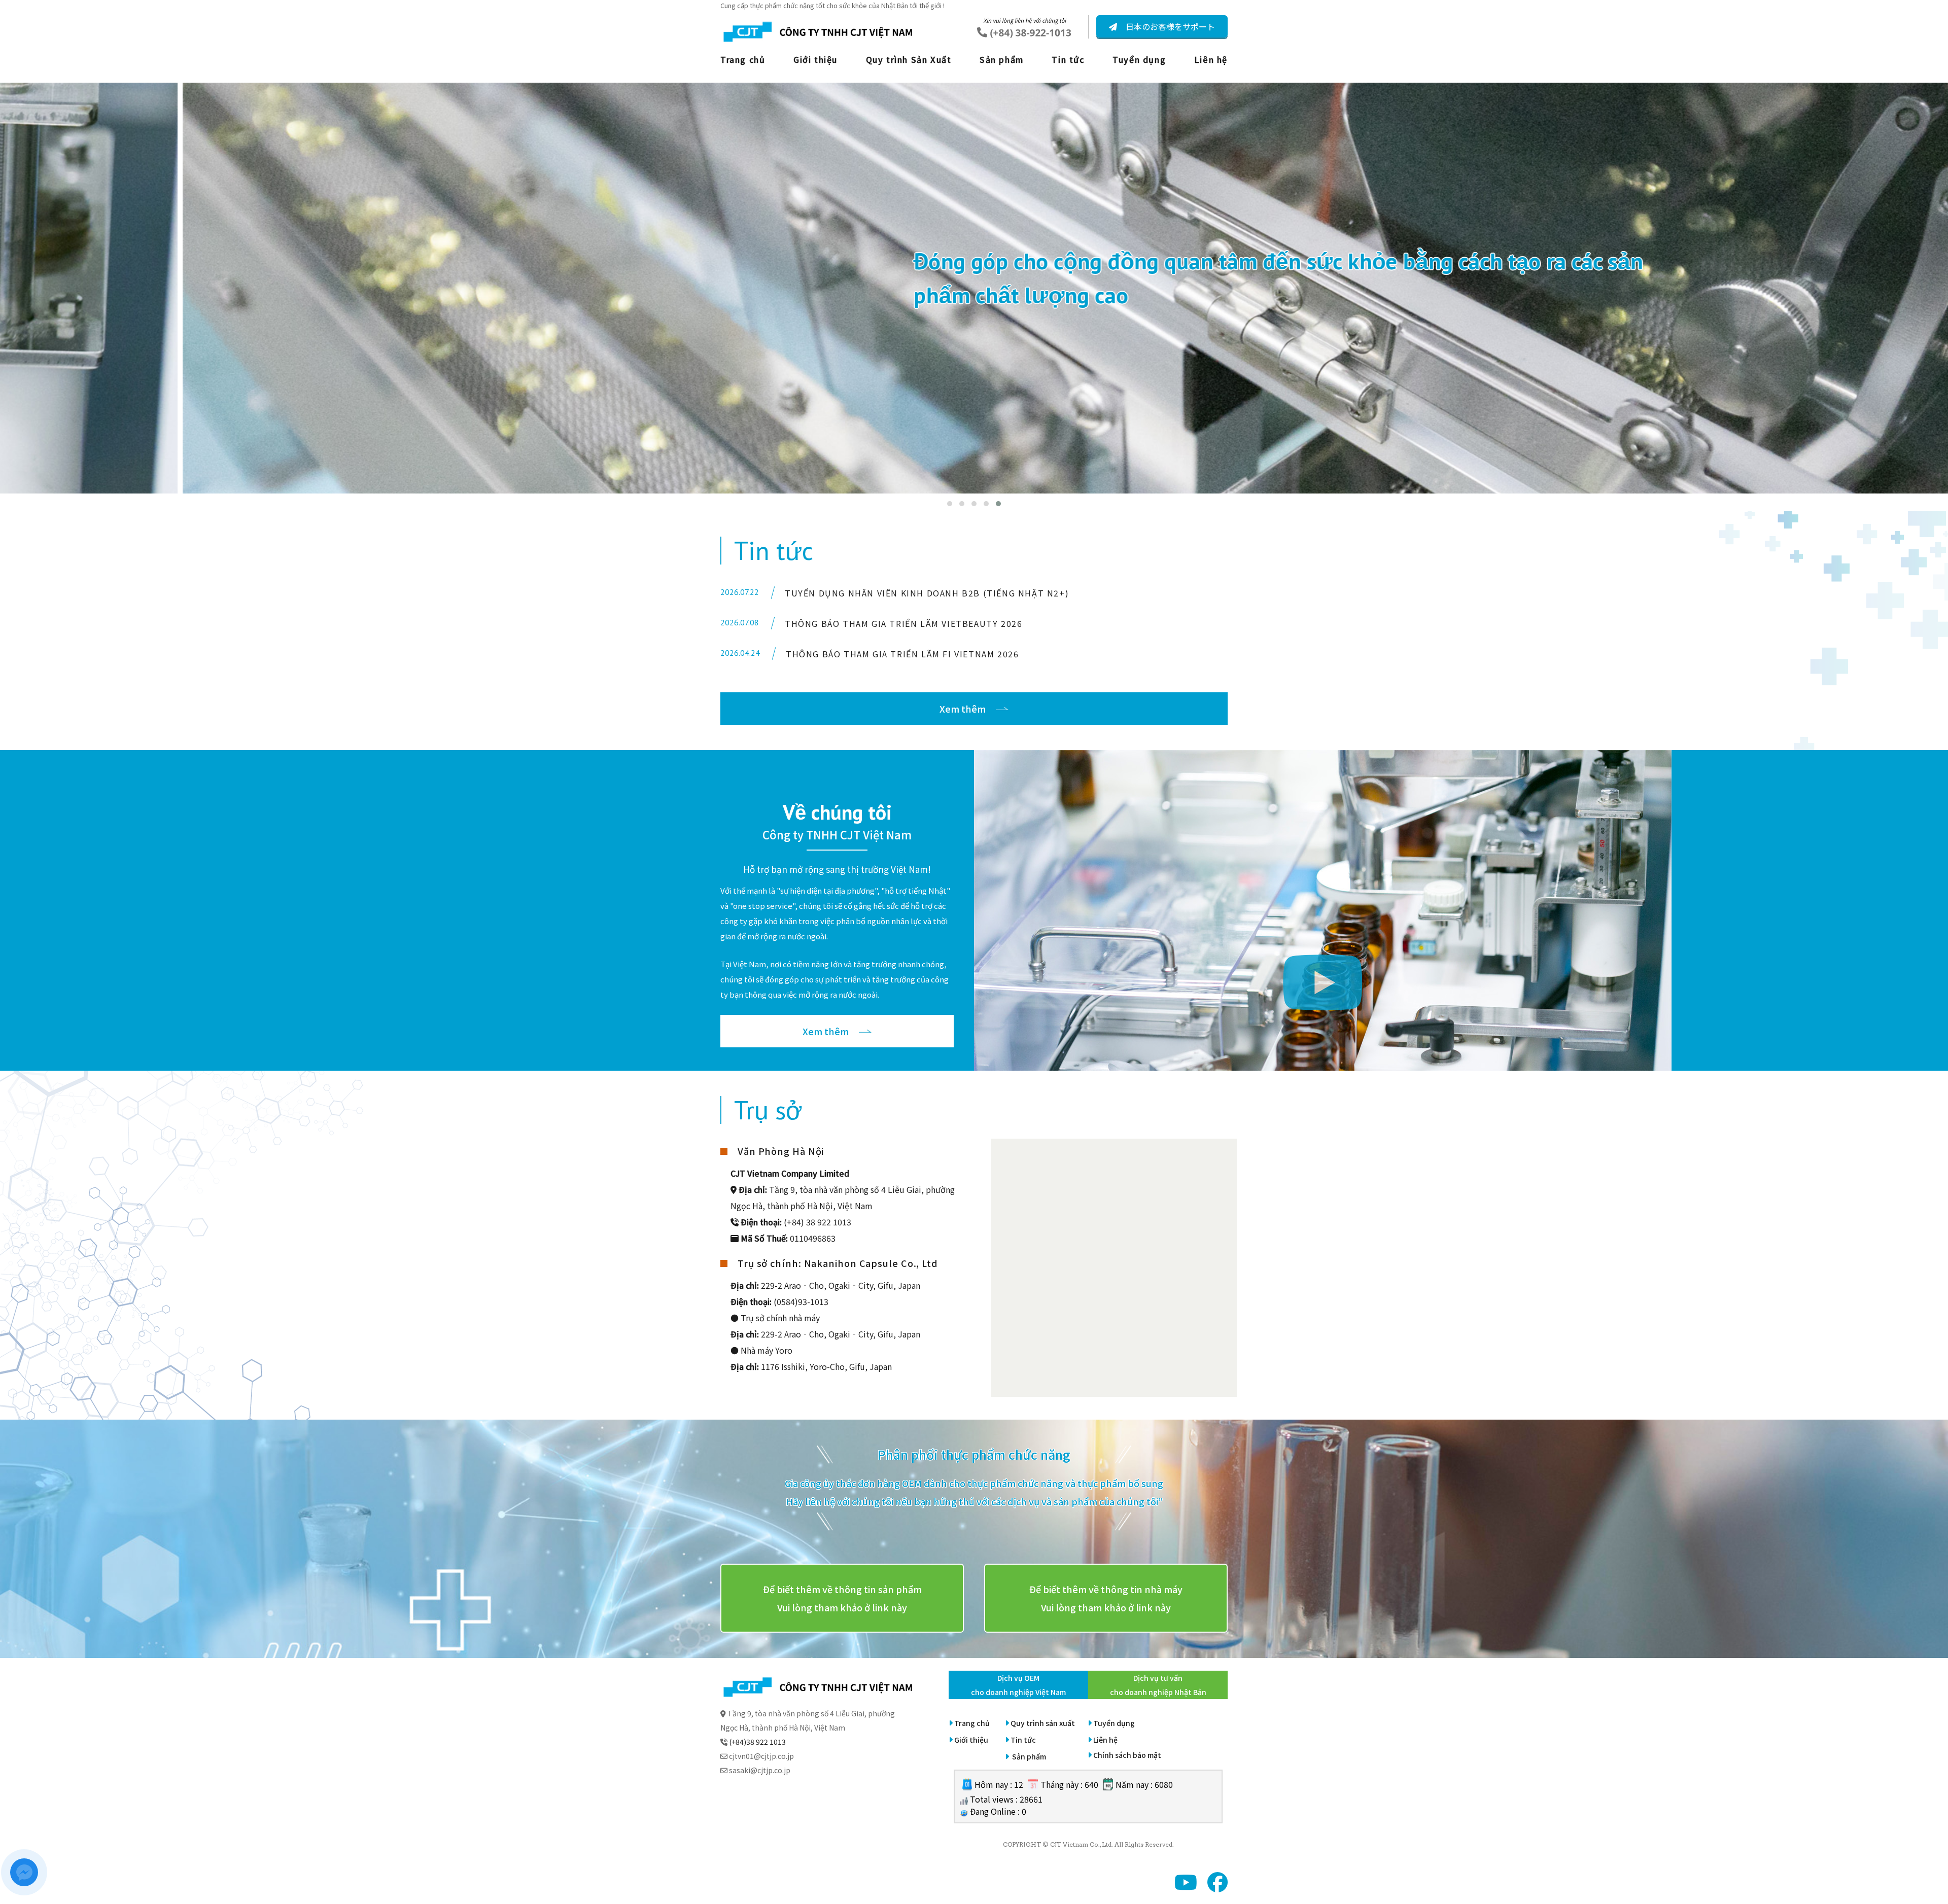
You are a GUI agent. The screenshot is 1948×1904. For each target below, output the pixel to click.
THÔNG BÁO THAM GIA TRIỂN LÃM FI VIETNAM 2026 (902, 654)
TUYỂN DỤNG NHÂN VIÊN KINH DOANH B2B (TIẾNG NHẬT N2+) (927, 593)
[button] (950, 504)
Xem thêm (963, 709)
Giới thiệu (815, 59)
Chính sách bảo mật (1127, 1755)
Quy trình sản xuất (1043, 1723)
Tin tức (1068, 59)
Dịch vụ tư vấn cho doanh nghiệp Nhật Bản (1158, 1685)
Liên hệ (1211, 59)
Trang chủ (743, 59)
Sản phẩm (1002, 59)
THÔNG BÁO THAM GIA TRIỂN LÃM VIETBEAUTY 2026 (903, 623)
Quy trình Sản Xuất (909, 59)
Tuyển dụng (1139, 59)
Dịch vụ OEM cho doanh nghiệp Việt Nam (1018, 1685)
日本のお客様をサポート (1169, 26)
